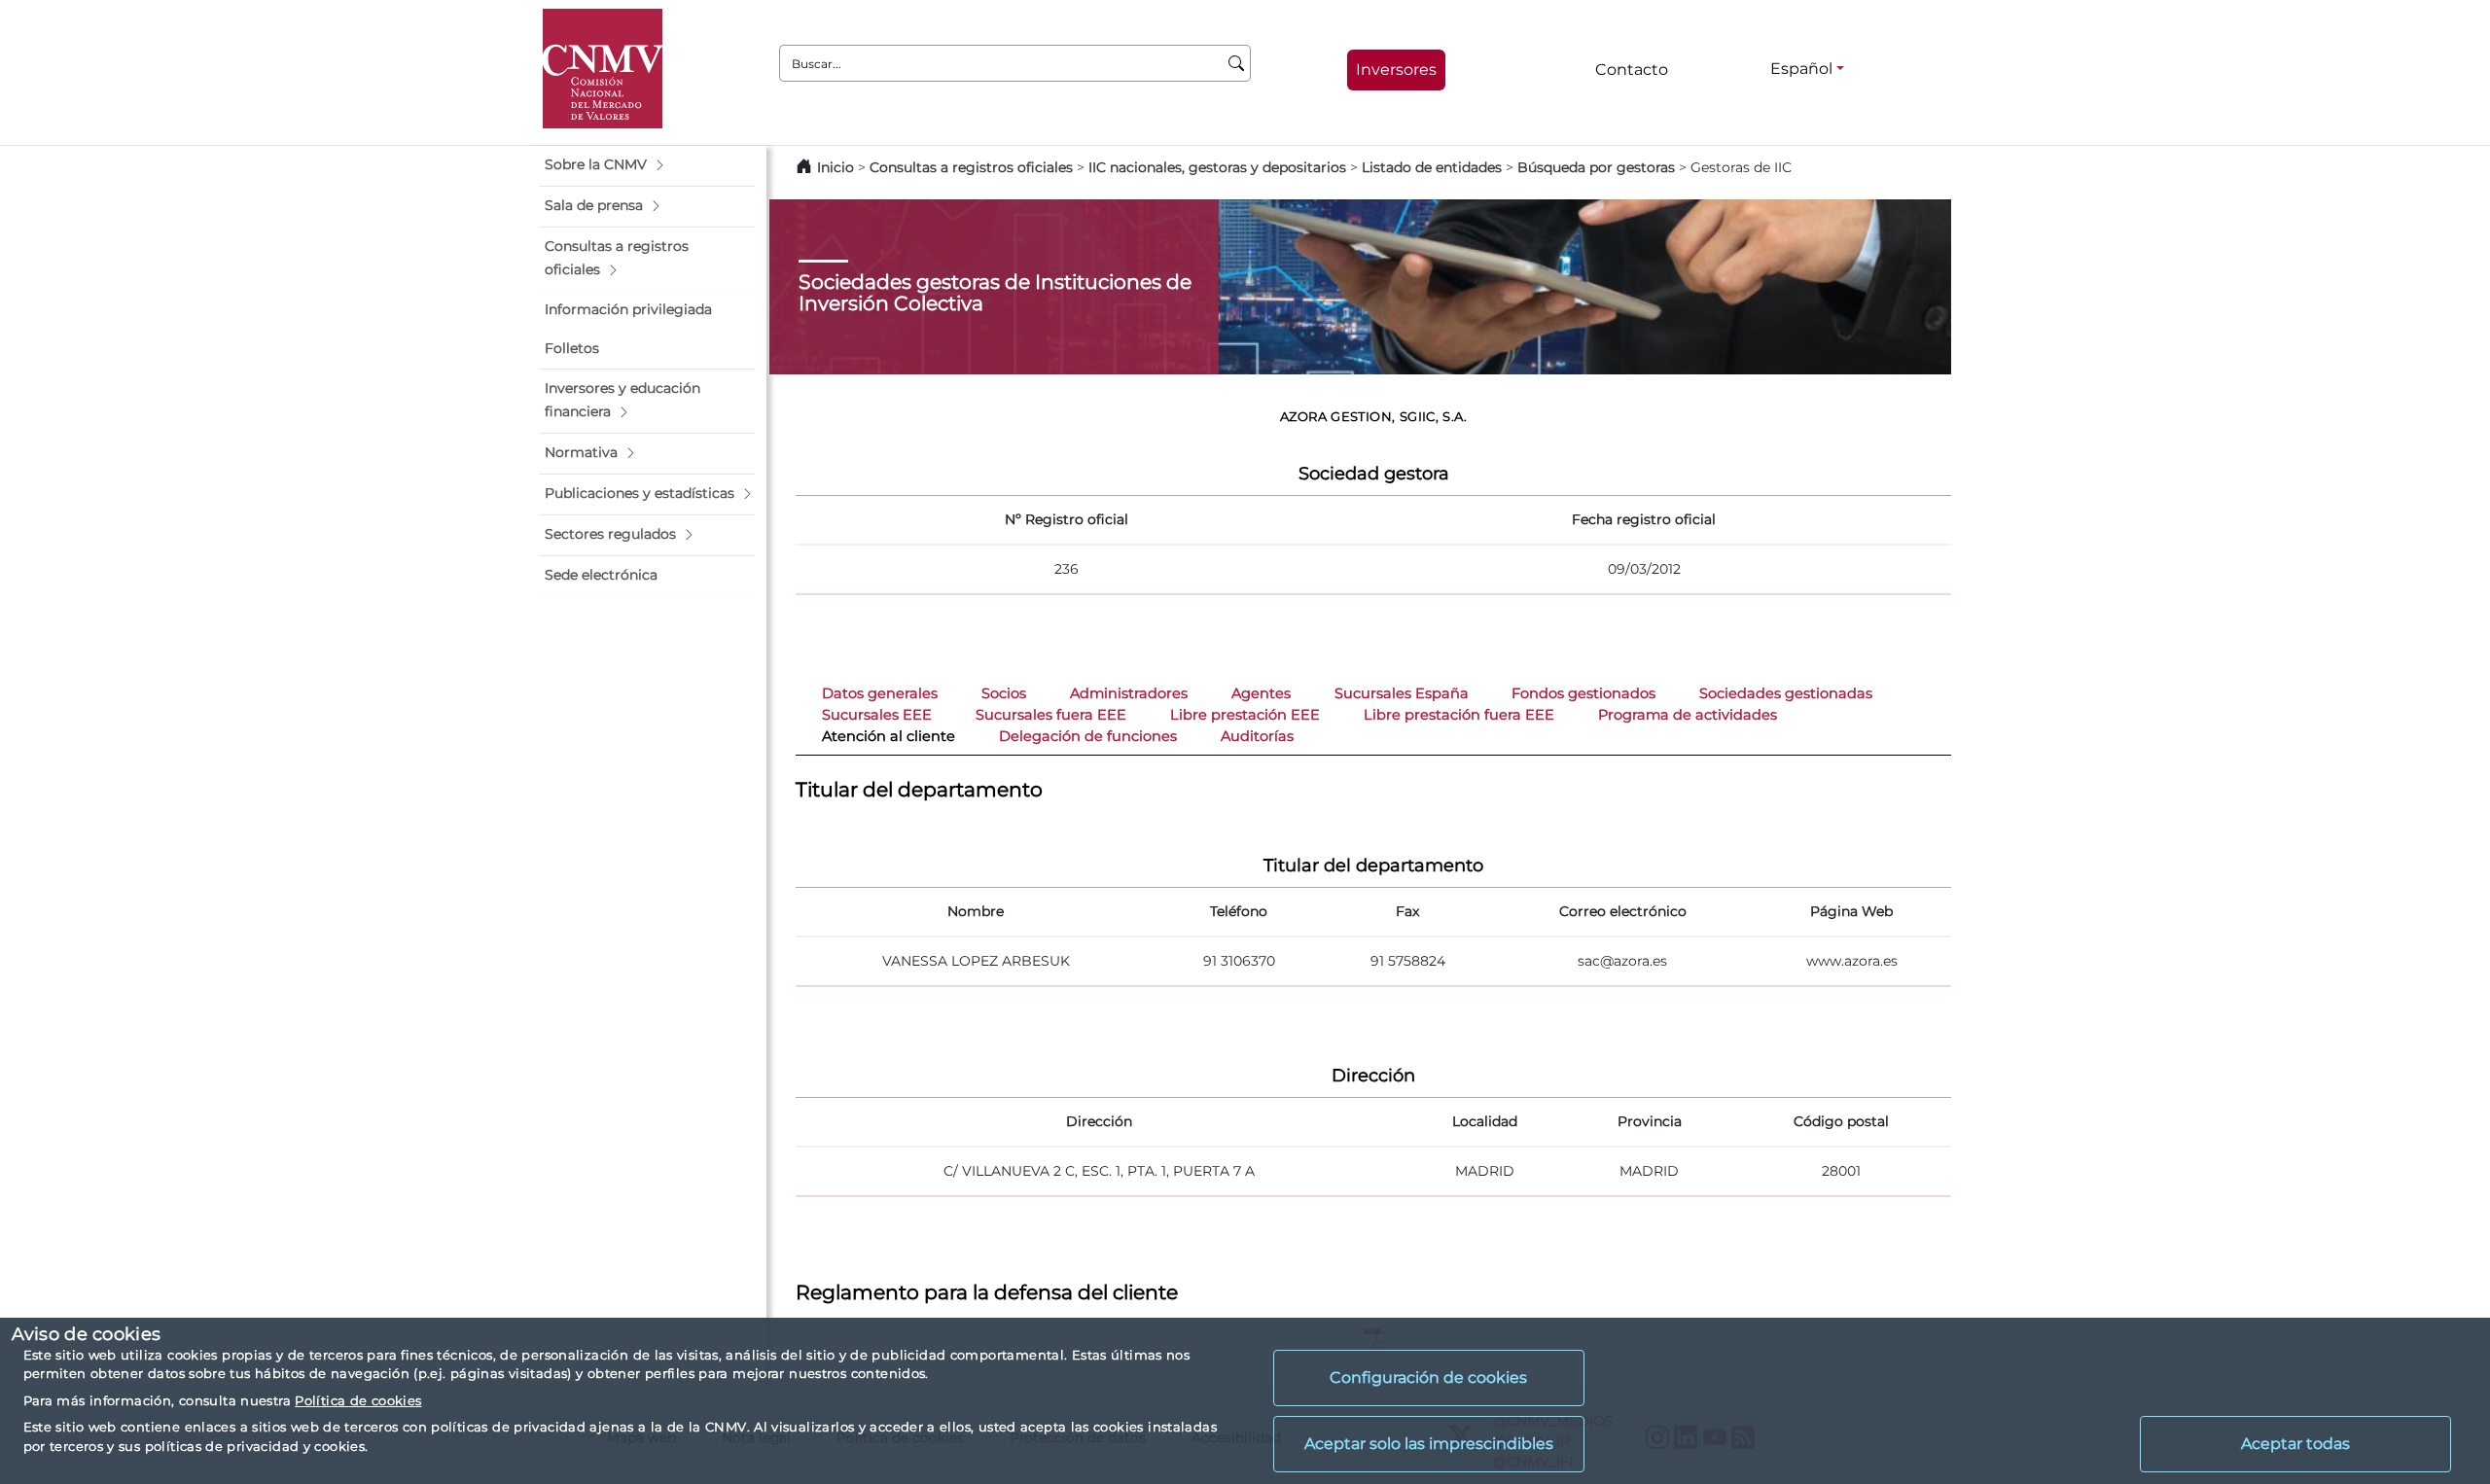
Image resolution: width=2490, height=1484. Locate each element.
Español (1801, 69)
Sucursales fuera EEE (1051, 715)
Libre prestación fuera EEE (1459, 715)
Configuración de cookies (1428, 1378)
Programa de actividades (1688, 715)
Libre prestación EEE (1245, 715)
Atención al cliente (889, 736)
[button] (647, 165)
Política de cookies (358, 1400)
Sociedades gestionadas (1786, 693)
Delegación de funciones (1088, 736)
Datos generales (880, 693)
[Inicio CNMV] (603, 69)
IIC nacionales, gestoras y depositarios (1217, 167)
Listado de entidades (1432, 167)
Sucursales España (1402, 693)
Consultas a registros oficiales (971, 167)
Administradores (1129, 693)
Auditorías (1257, 736)
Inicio (836, 167)
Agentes (1261, 693)
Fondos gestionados (1583, 693)
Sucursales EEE (877, 715)
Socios (1004, 693)
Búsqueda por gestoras (1596, 167)
